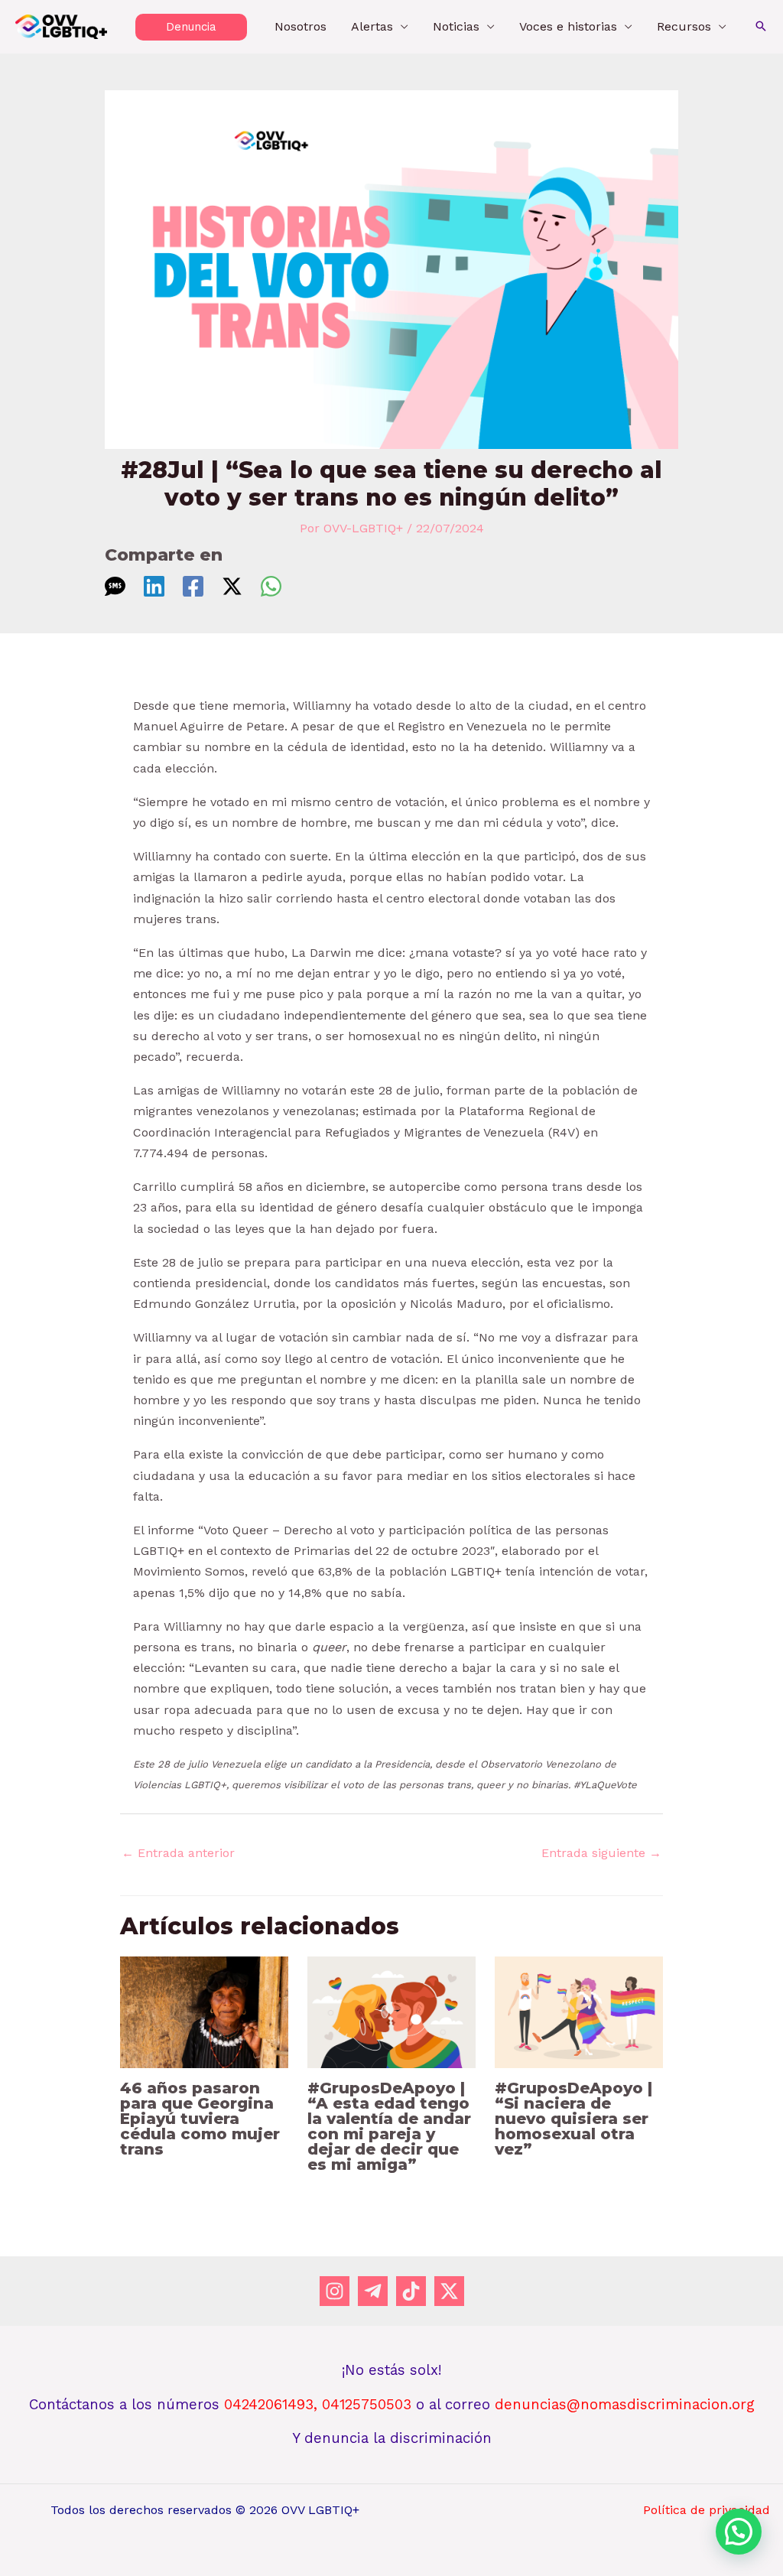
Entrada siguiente (601, 1853)
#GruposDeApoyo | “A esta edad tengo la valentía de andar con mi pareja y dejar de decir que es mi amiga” (389, 2126)
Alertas (372, 26)
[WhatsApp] (271, 586)
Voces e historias (568, 26)
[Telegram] (373, 2291)
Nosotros (301, 26)
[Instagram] (335, 2291)
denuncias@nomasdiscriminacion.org (625, 2405)
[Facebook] (193, 586)
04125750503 (369, 2405)
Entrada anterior (178, 1853)
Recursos (684, 26)
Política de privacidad (707, 2510)
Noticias (456, 26)
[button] (191, 27)
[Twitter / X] (232, 586)
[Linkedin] (154, 586)
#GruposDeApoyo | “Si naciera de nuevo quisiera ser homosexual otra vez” (573, 2119)
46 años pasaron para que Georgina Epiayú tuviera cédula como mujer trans (200, 2119)
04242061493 (269, 2405)
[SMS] (115, 586)
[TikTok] (411, 2291)
